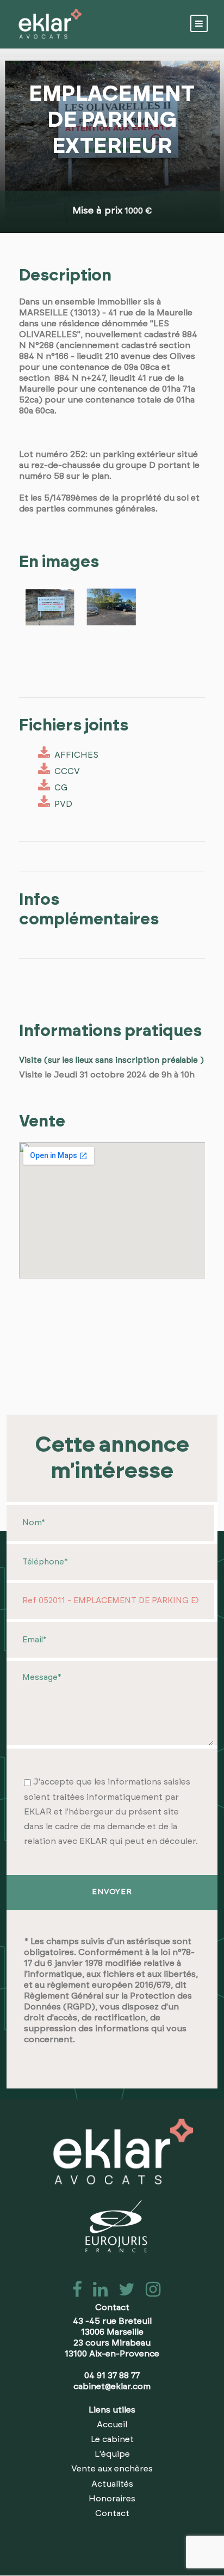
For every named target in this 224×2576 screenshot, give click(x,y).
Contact (112, 2513)
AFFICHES (74, 755)
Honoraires (112, 2499)
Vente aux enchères (112, 2469)
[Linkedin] (97, 2293)
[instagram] (149, 2293)
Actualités (112, 2484)
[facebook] (74, 2293)
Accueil (112, 2425)
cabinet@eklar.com (112, 2386)
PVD (61, 804)
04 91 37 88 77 (112, 2376)
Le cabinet (112, 2439)
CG (59, 788)
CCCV (65, 771)
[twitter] (123, 2293)
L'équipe (112, 2454)
